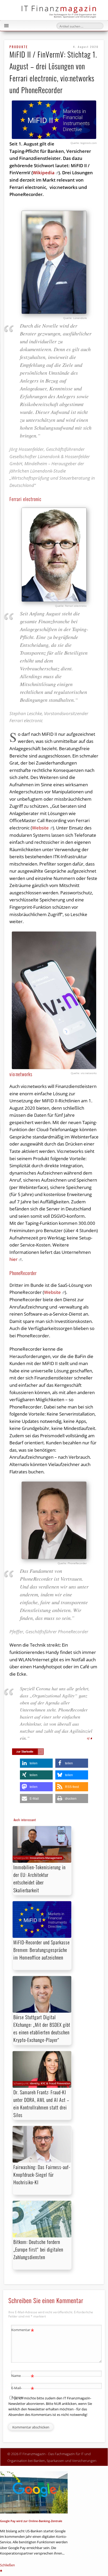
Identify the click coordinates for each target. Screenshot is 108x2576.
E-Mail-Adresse (23, 2392)
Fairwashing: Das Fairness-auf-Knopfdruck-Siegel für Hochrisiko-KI (42, 2175)
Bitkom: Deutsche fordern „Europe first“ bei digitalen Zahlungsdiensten (38, 2249)
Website (40, 828)
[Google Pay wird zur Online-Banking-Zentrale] (34, 2493)
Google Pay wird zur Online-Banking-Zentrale (31, 2521)
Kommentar (23, 2331)
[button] (36, 1763)
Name (23, 2376)
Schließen (7, 2565)
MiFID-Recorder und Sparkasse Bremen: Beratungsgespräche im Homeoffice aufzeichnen (42, 1950)
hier (13, 1259)
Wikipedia (44, 173)
